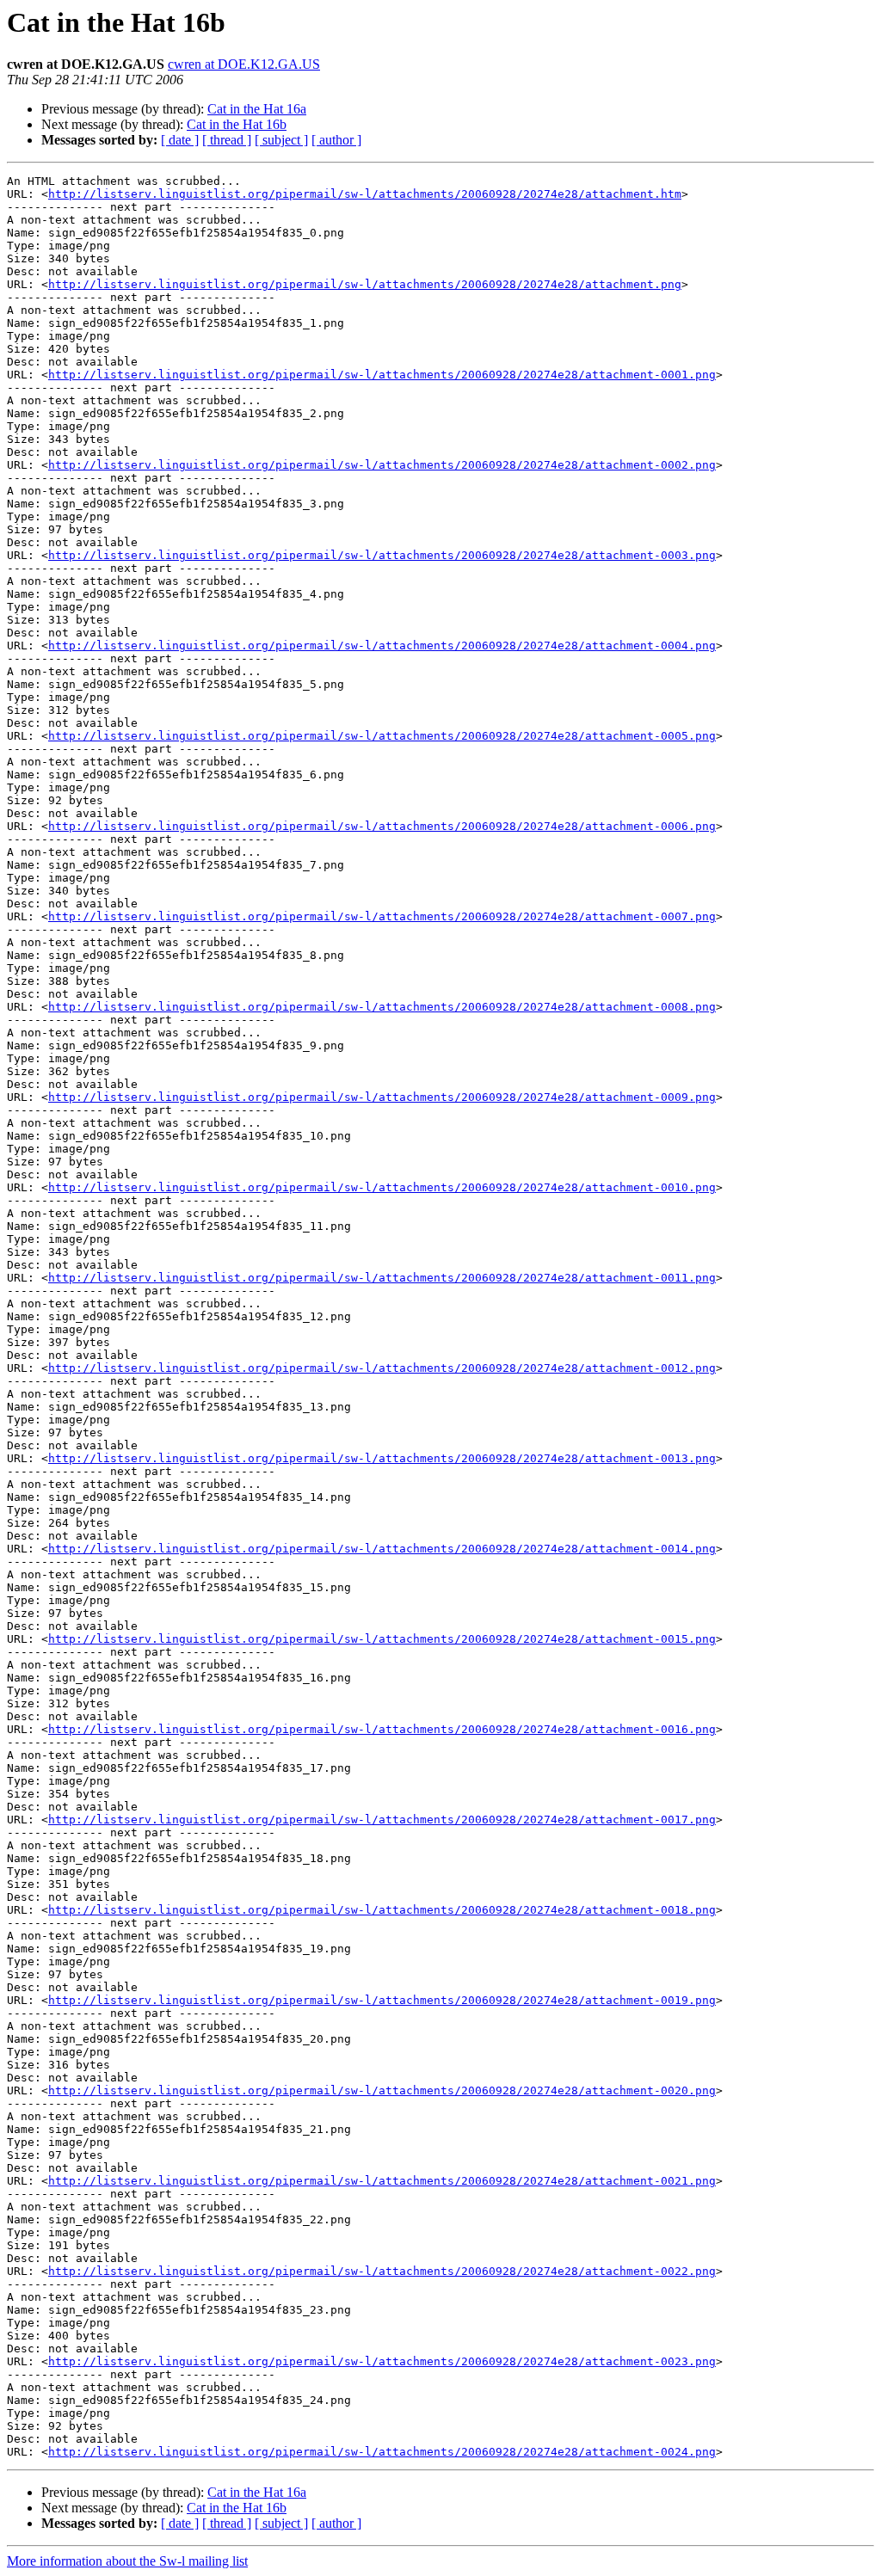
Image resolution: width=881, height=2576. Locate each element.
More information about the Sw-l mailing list (127, 2561)
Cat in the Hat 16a (257, 109)
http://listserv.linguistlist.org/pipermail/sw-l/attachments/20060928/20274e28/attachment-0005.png (382, 736)
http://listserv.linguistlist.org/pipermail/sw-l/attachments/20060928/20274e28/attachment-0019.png (382, 2000)
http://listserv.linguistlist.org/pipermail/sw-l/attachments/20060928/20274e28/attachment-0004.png (382, 646)
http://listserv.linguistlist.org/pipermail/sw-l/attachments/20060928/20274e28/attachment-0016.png (382, 1729)
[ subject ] (281, 140)
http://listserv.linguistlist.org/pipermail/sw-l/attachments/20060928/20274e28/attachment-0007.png (382, 916)
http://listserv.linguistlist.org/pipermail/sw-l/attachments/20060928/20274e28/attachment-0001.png (382, 375)
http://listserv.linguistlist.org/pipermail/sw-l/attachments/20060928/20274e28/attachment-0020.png (382, 2090)
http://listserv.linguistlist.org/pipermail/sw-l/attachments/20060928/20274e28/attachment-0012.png (382, 1368)
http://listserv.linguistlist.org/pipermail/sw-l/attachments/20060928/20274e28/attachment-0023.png (382, 2361)
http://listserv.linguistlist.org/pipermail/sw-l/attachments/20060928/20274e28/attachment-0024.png (382, 2452)
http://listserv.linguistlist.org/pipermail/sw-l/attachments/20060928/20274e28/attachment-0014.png (382, 1549)
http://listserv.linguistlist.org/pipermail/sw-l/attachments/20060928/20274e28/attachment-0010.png (382, 1187)
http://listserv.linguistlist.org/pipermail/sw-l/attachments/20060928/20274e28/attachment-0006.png (382, 826)
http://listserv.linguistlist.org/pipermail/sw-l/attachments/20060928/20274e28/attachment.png (365, 284)
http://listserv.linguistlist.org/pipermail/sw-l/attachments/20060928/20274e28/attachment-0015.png (382, 1639)
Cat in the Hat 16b (237, 124)
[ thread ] (227, 140)
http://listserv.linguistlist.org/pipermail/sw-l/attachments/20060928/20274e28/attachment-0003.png (382, 555)
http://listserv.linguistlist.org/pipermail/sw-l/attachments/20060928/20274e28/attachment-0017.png (382, 1820)
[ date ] (180, 140)
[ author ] (336, 140)
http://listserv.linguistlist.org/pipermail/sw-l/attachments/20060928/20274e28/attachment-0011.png (382, 1278)
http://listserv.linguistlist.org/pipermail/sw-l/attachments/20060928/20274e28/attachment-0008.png (382, 1007)
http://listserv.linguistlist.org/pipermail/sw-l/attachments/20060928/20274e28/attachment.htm (365, 194)
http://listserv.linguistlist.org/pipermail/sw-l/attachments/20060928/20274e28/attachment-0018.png (382, 1910)
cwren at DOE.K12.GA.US (244, 64)
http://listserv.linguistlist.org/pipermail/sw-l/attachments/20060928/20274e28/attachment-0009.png (382, 1097)
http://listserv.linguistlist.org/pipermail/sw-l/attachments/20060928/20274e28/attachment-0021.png (382, 2181)
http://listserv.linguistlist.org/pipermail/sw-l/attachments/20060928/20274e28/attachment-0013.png (382, 1458)
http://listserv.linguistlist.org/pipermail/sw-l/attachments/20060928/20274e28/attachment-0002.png (382, 465)
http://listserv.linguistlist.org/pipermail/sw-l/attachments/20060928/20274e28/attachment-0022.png (382, 2271)
